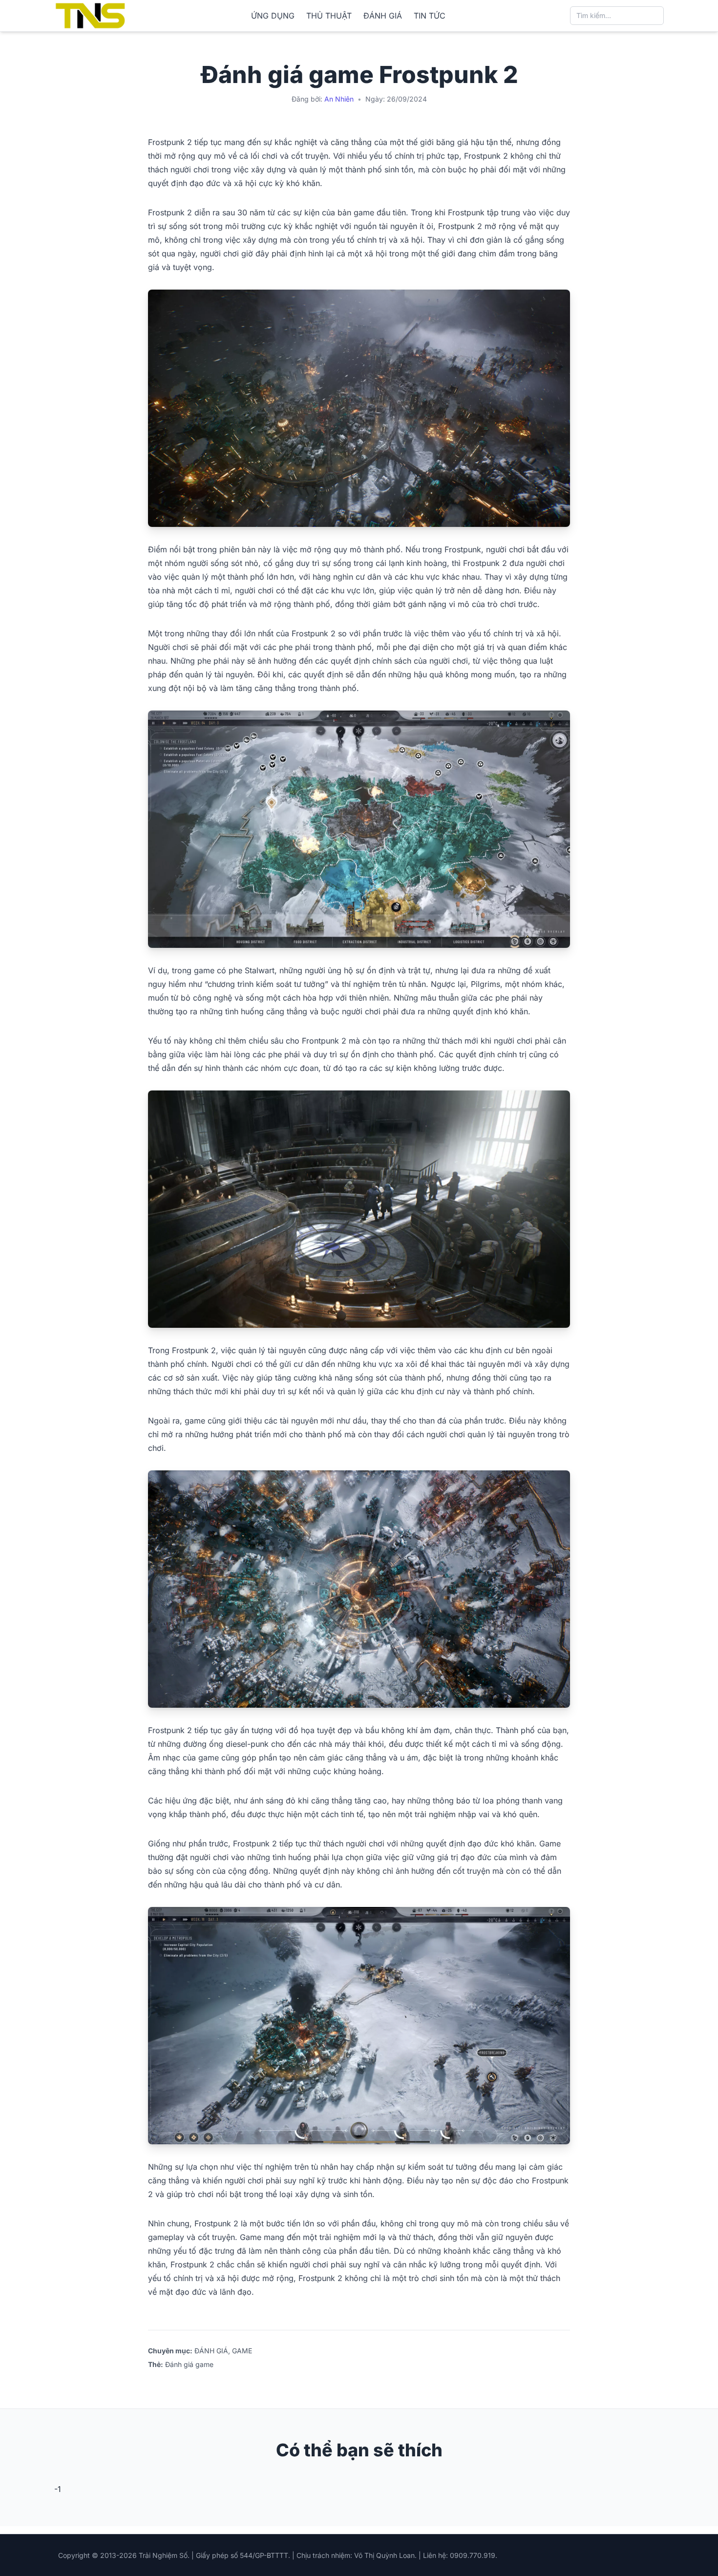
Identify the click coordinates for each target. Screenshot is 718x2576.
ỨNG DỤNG (273, 16)
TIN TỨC (430, 16)
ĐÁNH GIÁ (383, 16)
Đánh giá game (189, 2364)
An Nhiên (339, 99)
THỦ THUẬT (329, 16)
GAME (242, 2351)
